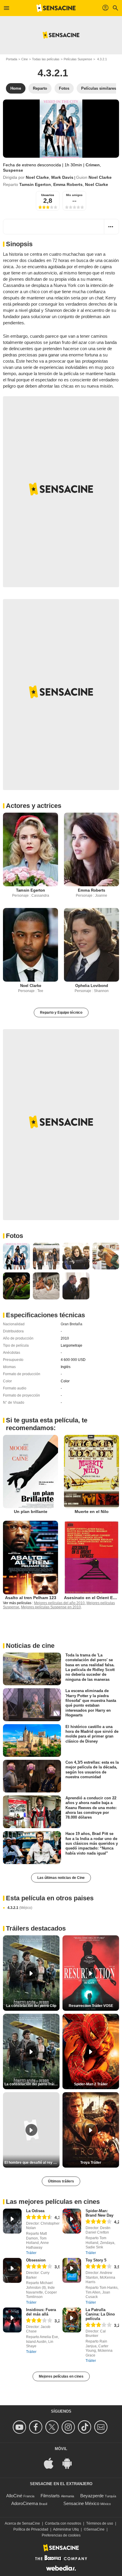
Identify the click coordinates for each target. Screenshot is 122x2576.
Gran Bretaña (72, 1324)
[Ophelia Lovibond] (91, 945)
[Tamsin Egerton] (30, 849)
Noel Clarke (37, 177)
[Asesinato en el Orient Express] (91, 1558)
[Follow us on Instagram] (69, 2427)
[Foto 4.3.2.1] (16, 1256)
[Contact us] (102, 2427)
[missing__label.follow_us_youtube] (20, 2427)
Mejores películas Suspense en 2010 (51, 1607)
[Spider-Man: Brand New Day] (72, 2221)
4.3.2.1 (20, 1908)
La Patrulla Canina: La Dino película (100, 2314)
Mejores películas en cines (61, 2376)
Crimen (93, 165)
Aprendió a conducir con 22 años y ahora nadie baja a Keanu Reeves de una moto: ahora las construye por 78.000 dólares (91, 1808)
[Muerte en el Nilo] (91, 1472)
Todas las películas (46, 59)
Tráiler (31, 2253)
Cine (25, 59)
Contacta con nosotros (63, 2523)
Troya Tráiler (91, 2163)
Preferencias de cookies (61, 2535)
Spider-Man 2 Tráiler (91, 2084)
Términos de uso (100, 2523)
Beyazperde (92, 2496)
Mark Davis (62, 177)
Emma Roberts (68, 184)
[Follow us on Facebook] (37, 2427)
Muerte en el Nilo (92, 1512)
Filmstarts (50, 2496)
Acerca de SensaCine (22, 2523)
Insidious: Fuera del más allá (41, 2312)
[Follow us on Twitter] (53, 2427)
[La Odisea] (12, 2221)
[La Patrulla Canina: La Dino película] (72, 2320)
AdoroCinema (25, 2503)
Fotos (15, 1236)
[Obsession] (12, 2270)
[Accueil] (56, 8)
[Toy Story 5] (72, 2270)
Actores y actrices (34, 806)
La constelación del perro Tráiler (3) (32, 2084)
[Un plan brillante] (30, 1472)
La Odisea (35, 2211)
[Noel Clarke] (30, 945)
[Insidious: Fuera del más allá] (12, 2320)
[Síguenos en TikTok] (85, 2427)
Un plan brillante (31, 1512)
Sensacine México (81, 2503)
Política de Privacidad (31, 2529)
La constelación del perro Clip (31, 2006)
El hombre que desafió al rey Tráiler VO (32, 2163)
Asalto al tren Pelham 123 (31, 1598)
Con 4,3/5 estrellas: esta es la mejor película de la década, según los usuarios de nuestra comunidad (92, 1770)
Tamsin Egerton (35, 184)
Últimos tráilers (61, 2181)
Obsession (36, 2260)
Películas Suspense (78, 59)
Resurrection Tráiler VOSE (91, 2006)
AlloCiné (14, 2496)
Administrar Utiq (66, 2529)
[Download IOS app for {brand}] (52, 2463)
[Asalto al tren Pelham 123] (30, 1558)
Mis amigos (74, 195)
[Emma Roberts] (91, 849)
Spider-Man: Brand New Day (99, 2213)
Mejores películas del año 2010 (59, 1603)
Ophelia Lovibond (92, 986)
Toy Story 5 (96, 2260)
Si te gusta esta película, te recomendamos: (47, 1424)
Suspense (13, 170)
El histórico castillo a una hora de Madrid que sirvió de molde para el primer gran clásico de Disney (92, 1734)
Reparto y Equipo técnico (61, 1013)
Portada (12, 59)
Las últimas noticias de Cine (61, 1878)
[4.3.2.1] (61, 129)
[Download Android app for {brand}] (70, 2463)
